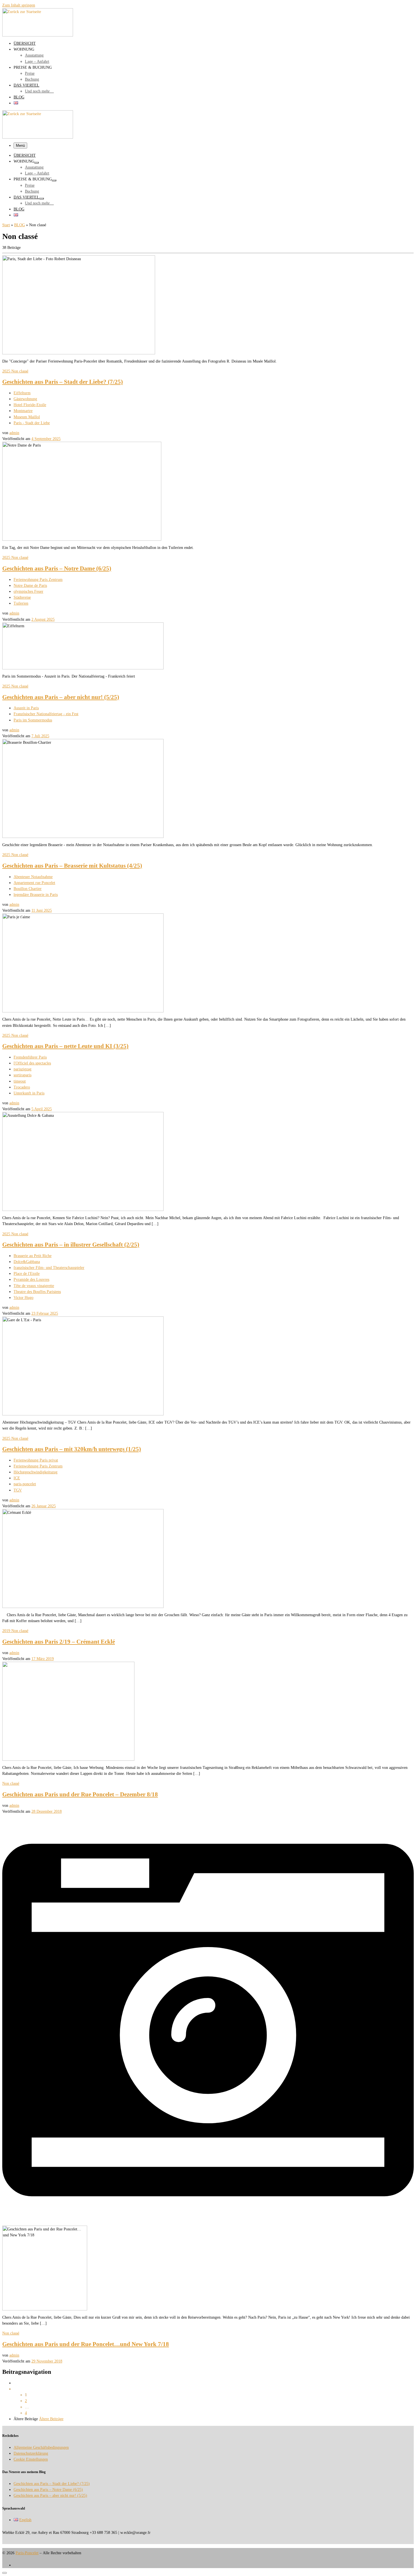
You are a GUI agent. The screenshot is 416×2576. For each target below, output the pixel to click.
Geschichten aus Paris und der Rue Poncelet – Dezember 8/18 (80, 1794)
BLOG (20, 225)
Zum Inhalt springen (19, 5)
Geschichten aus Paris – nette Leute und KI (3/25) (65, 1046)
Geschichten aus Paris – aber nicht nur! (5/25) (61, 697)
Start (6, 225)
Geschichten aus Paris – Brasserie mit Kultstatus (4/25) (72, 866)
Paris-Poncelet (27, 2553)
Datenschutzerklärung (31, 2453)
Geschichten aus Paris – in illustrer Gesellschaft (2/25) (71, 1245)
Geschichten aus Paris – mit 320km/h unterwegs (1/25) (72, 1449)
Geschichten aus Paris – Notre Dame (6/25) (57, 568)
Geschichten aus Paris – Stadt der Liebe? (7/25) (63, 382)
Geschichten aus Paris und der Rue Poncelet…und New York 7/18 (86, 2344)
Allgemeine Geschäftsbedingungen (41, 2447)
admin (14, 433)
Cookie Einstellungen (31, 2459)
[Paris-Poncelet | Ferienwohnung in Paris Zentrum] (38, 35)
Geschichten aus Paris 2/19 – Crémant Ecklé (59, 1642)
